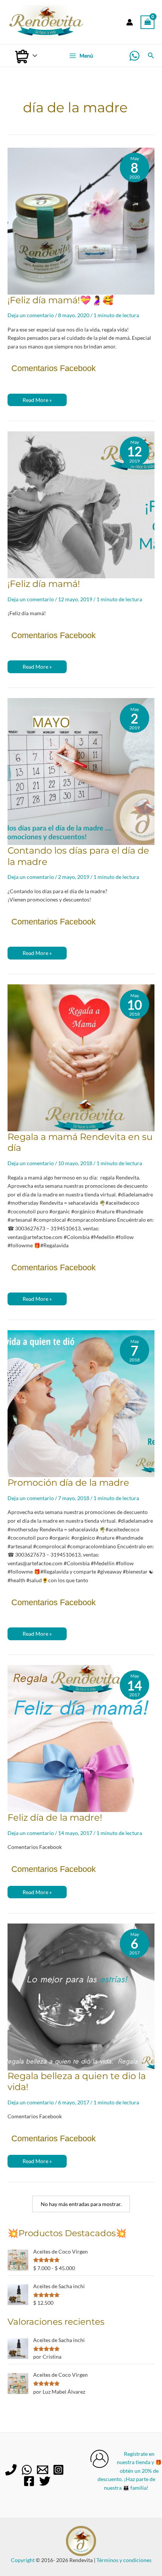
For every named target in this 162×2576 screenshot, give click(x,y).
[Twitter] (45, 2481)
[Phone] (11, 2470)
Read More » (37, 401)
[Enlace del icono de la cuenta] (130, 22)
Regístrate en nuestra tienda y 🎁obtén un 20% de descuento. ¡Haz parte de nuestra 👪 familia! (130, 2471)
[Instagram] (58, 2470)
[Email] (43, 2470)
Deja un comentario (31, 315)
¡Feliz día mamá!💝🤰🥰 (61, 300)
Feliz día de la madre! (55, 1817)
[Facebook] (29, 2481)
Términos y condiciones (124, 2560)
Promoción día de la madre (68, 1483)
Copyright (23, 2560)
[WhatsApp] (134, 56)
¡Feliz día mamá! (44, 584)
